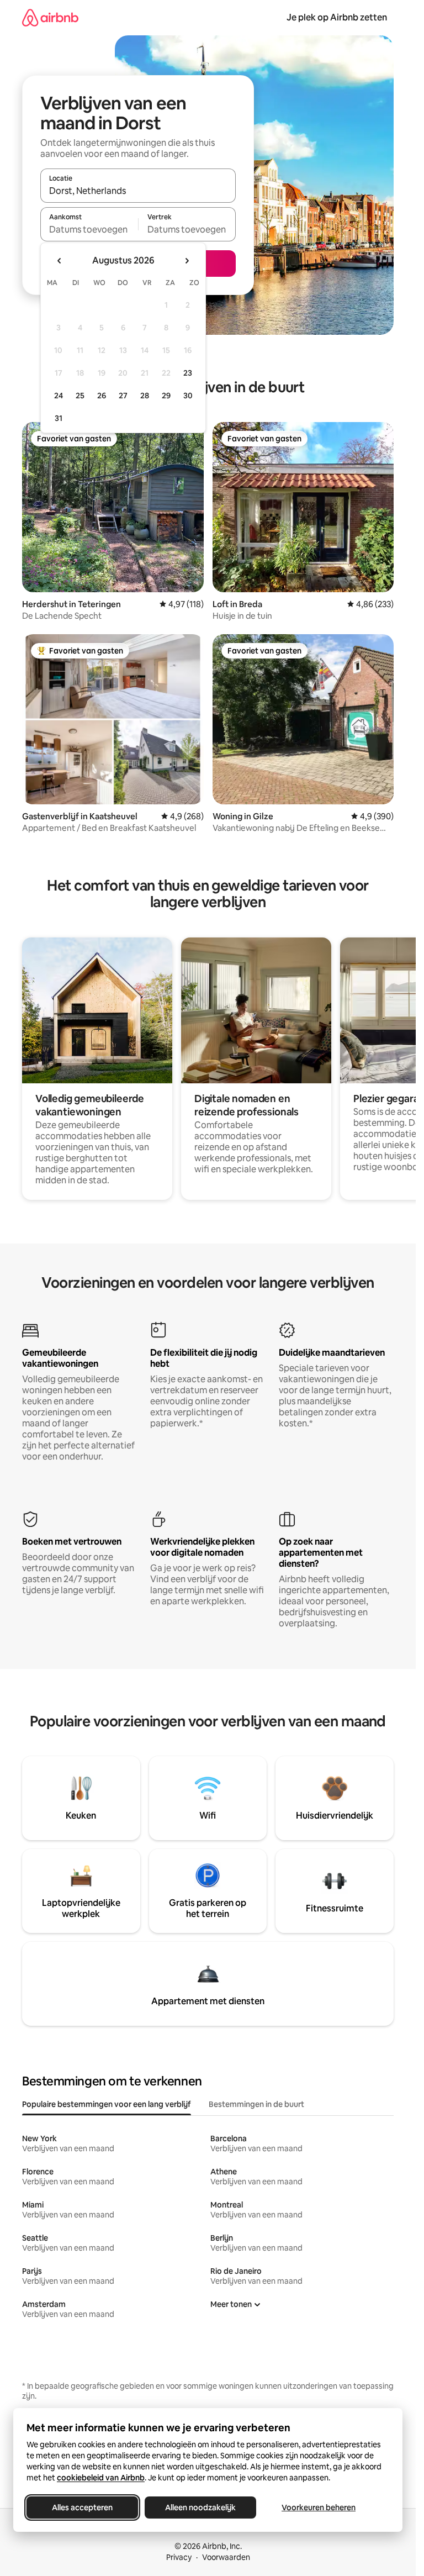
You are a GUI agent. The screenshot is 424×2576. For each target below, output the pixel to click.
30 (188, 396)
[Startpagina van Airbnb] (50, 17)
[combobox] (138, 191)
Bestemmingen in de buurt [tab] (256, 2104)
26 (102, 396)
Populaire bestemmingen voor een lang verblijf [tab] (107, 2104)
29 (166, 396)
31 (59, 418)
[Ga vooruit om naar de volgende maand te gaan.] (187, 261)
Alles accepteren (82, 2507)
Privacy (179, 2557)
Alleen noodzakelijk (200, 2507)
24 (59, 396)
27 (123, 396)
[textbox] (89, 229)
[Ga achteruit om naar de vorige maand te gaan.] (60, 261)
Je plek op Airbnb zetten (337, 17)
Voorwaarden (226, 2557)
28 (145, 396)
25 (80, 396)
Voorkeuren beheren (319, 2507)
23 (188, 373)
